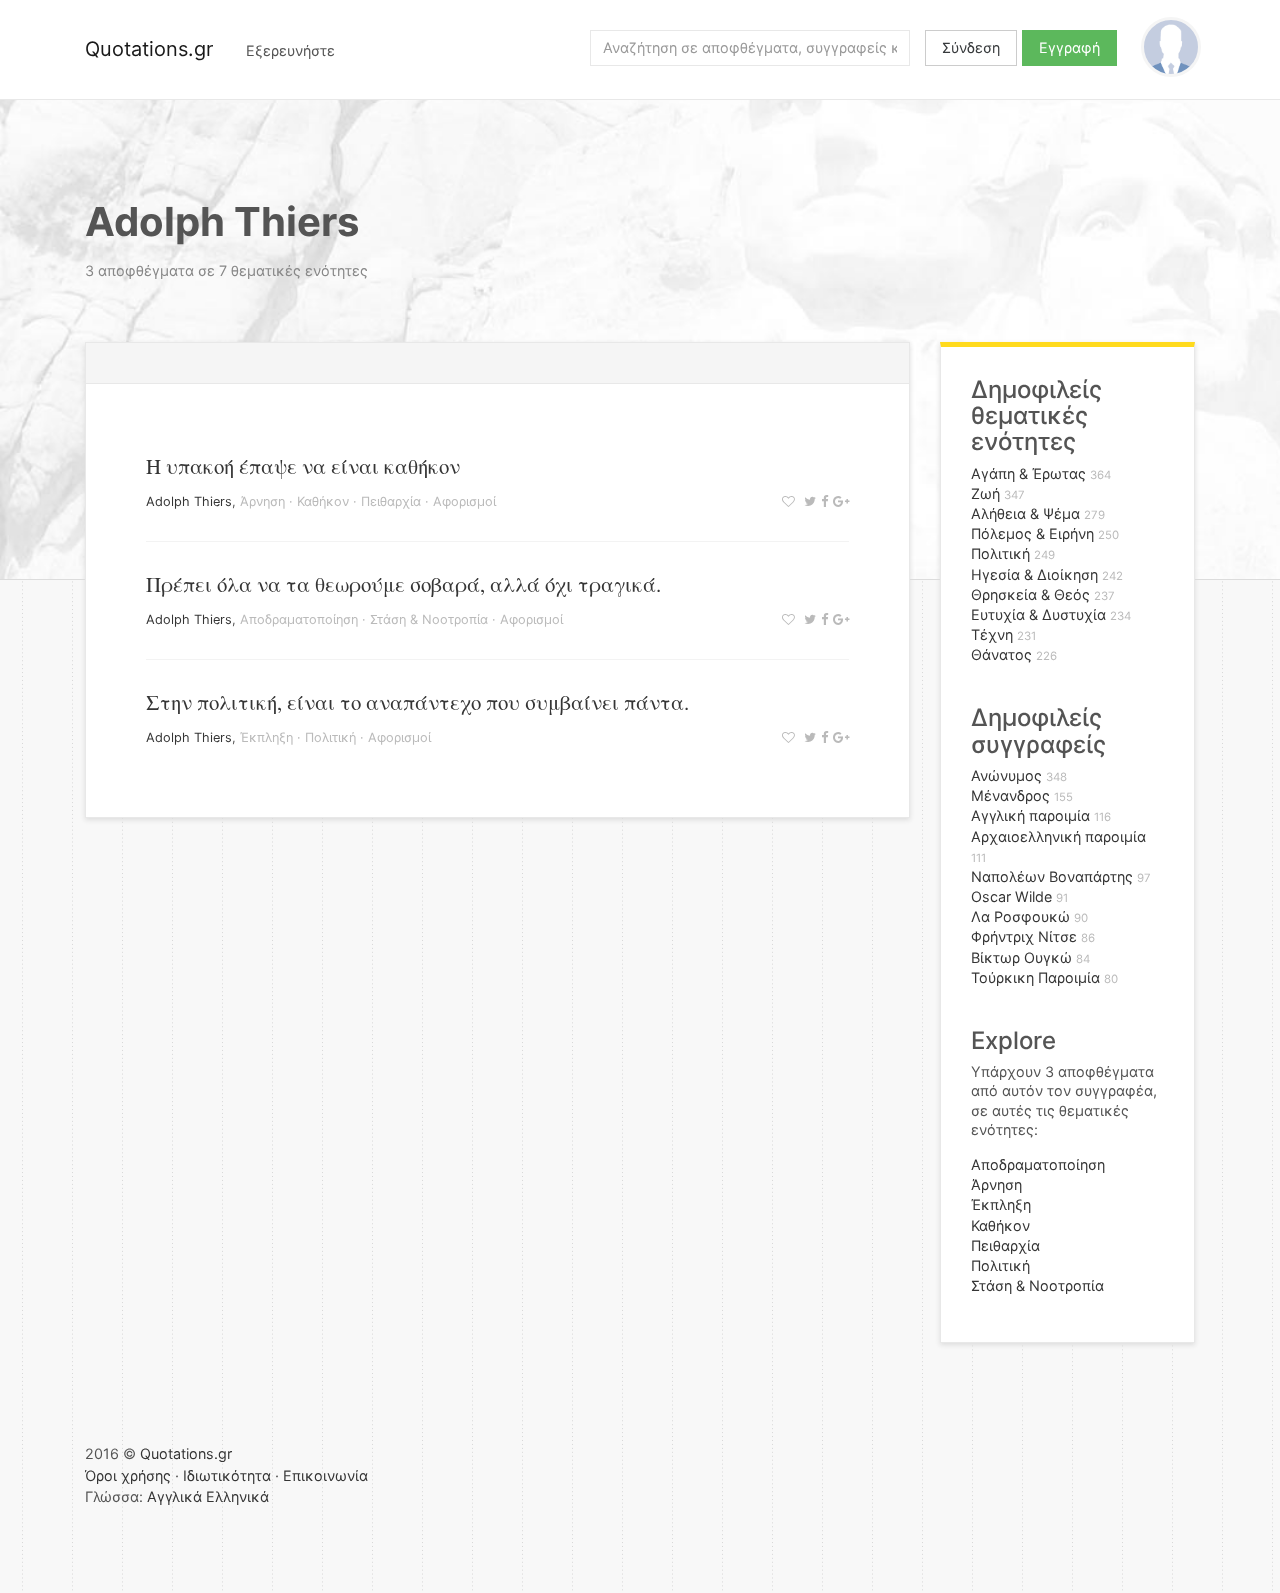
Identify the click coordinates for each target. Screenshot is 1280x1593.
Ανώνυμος (1006, 775)
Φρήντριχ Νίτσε (1024, 936)
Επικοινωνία (325, 1475)
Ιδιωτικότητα (227, 1475)
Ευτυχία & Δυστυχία (1038, 614)
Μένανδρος (1010, 795)
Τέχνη (992, 634)
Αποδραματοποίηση (299, 619)
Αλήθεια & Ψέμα (1025, 513)
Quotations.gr (149, 49)
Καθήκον (323, 501)
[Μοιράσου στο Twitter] (807, 501)
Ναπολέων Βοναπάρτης (1052, 876)
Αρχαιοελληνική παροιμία (1058, 836)
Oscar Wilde (1011, 896)
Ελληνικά (237, 1496)
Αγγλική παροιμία (1030, 815)
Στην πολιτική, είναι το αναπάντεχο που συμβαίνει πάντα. (417, 702)
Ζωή (985, 493)
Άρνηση (262, 501)
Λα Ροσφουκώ (1020, 916)
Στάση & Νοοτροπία (429, 619)
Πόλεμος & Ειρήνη (1032, 533)
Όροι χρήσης (128, 1475)
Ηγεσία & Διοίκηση (1034, 574)
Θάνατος (1001, 654)
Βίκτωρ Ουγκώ (1021, 957)
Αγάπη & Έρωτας (1028, 473)
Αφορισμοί (464, 501)
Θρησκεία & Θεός (1030, 594)
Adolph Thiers (189, 501)
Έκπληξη (266, 737)
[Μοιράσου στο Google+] (838, 501)
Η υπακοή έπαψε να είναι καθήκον (303, 466)
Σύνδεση (971, 47)
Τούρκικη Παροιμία (1035, 977)
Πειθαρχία (391, 501)
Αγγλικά (174, 1496)
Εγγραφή (1069, 47)
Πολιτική (330, 737)
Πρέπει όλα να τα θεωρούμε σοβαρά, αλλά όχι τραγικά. (403, 584)
